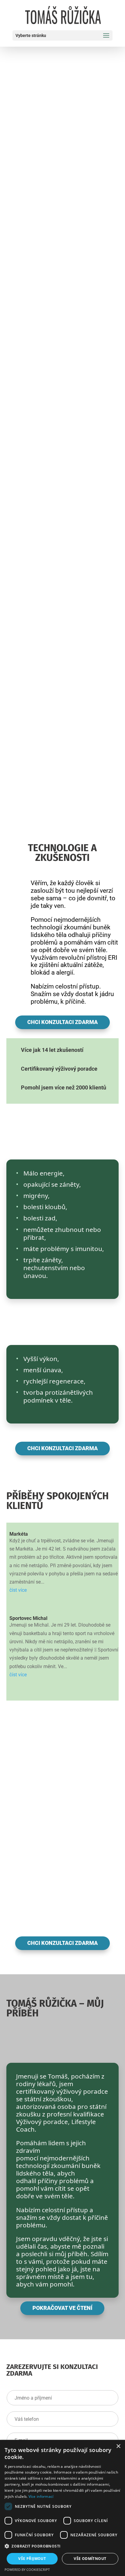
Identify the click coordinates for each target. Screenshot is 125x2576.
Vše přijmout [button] (32, 2559)
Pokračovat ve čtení (62, 2308)
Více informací (41, 2496)
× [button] (118, 2446)
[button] (62, 2546)
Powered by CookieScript (27, 2569)
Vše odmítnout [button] (90, 2559)
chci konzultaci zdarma (62, 1022)
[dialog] (62, 2508)
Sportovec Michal (28, 1618)
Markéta (19, 1534)
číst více (18, 1590)
